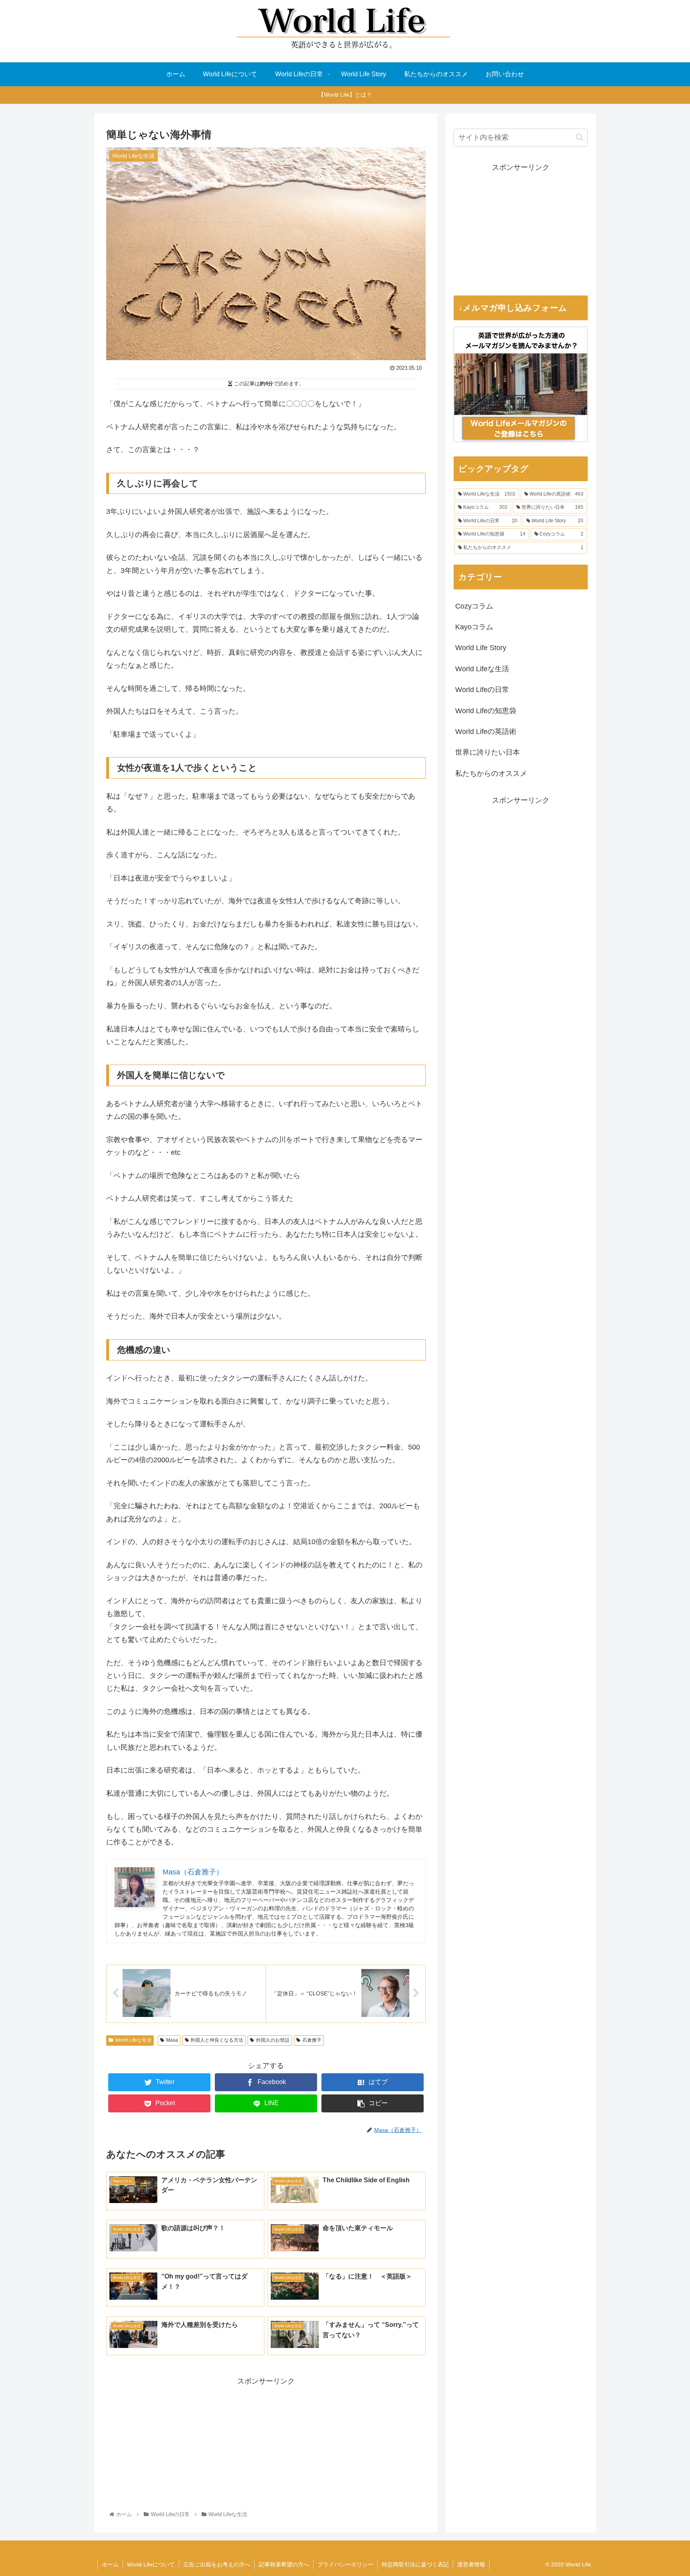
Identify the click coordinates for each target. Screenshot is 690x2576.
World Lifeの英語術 (486, 732)
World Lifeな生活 (133, 2040)
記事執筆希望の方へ (284, 2564)
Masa (172, 2040)
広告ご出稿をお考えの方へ (217, 2564)
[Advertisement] (266, 2444)
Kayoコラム (474, 627)
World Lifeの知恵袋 (486, 711)
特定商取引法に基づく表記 (415, 2564)
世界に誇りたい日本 (488, 752)
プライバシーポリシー (345, 2564)
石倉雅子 (312, 2040)
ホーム (110, 2564)
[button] (580, 137)
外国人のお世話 (273, 2040)
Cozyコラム (474, 606)
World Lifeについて (151, 2564)
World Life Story (481, 648)
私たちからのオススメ (491, 773)
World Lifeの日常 (482, 690)
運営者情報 (471, 2564)
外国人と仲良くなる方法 (217, 2040)
